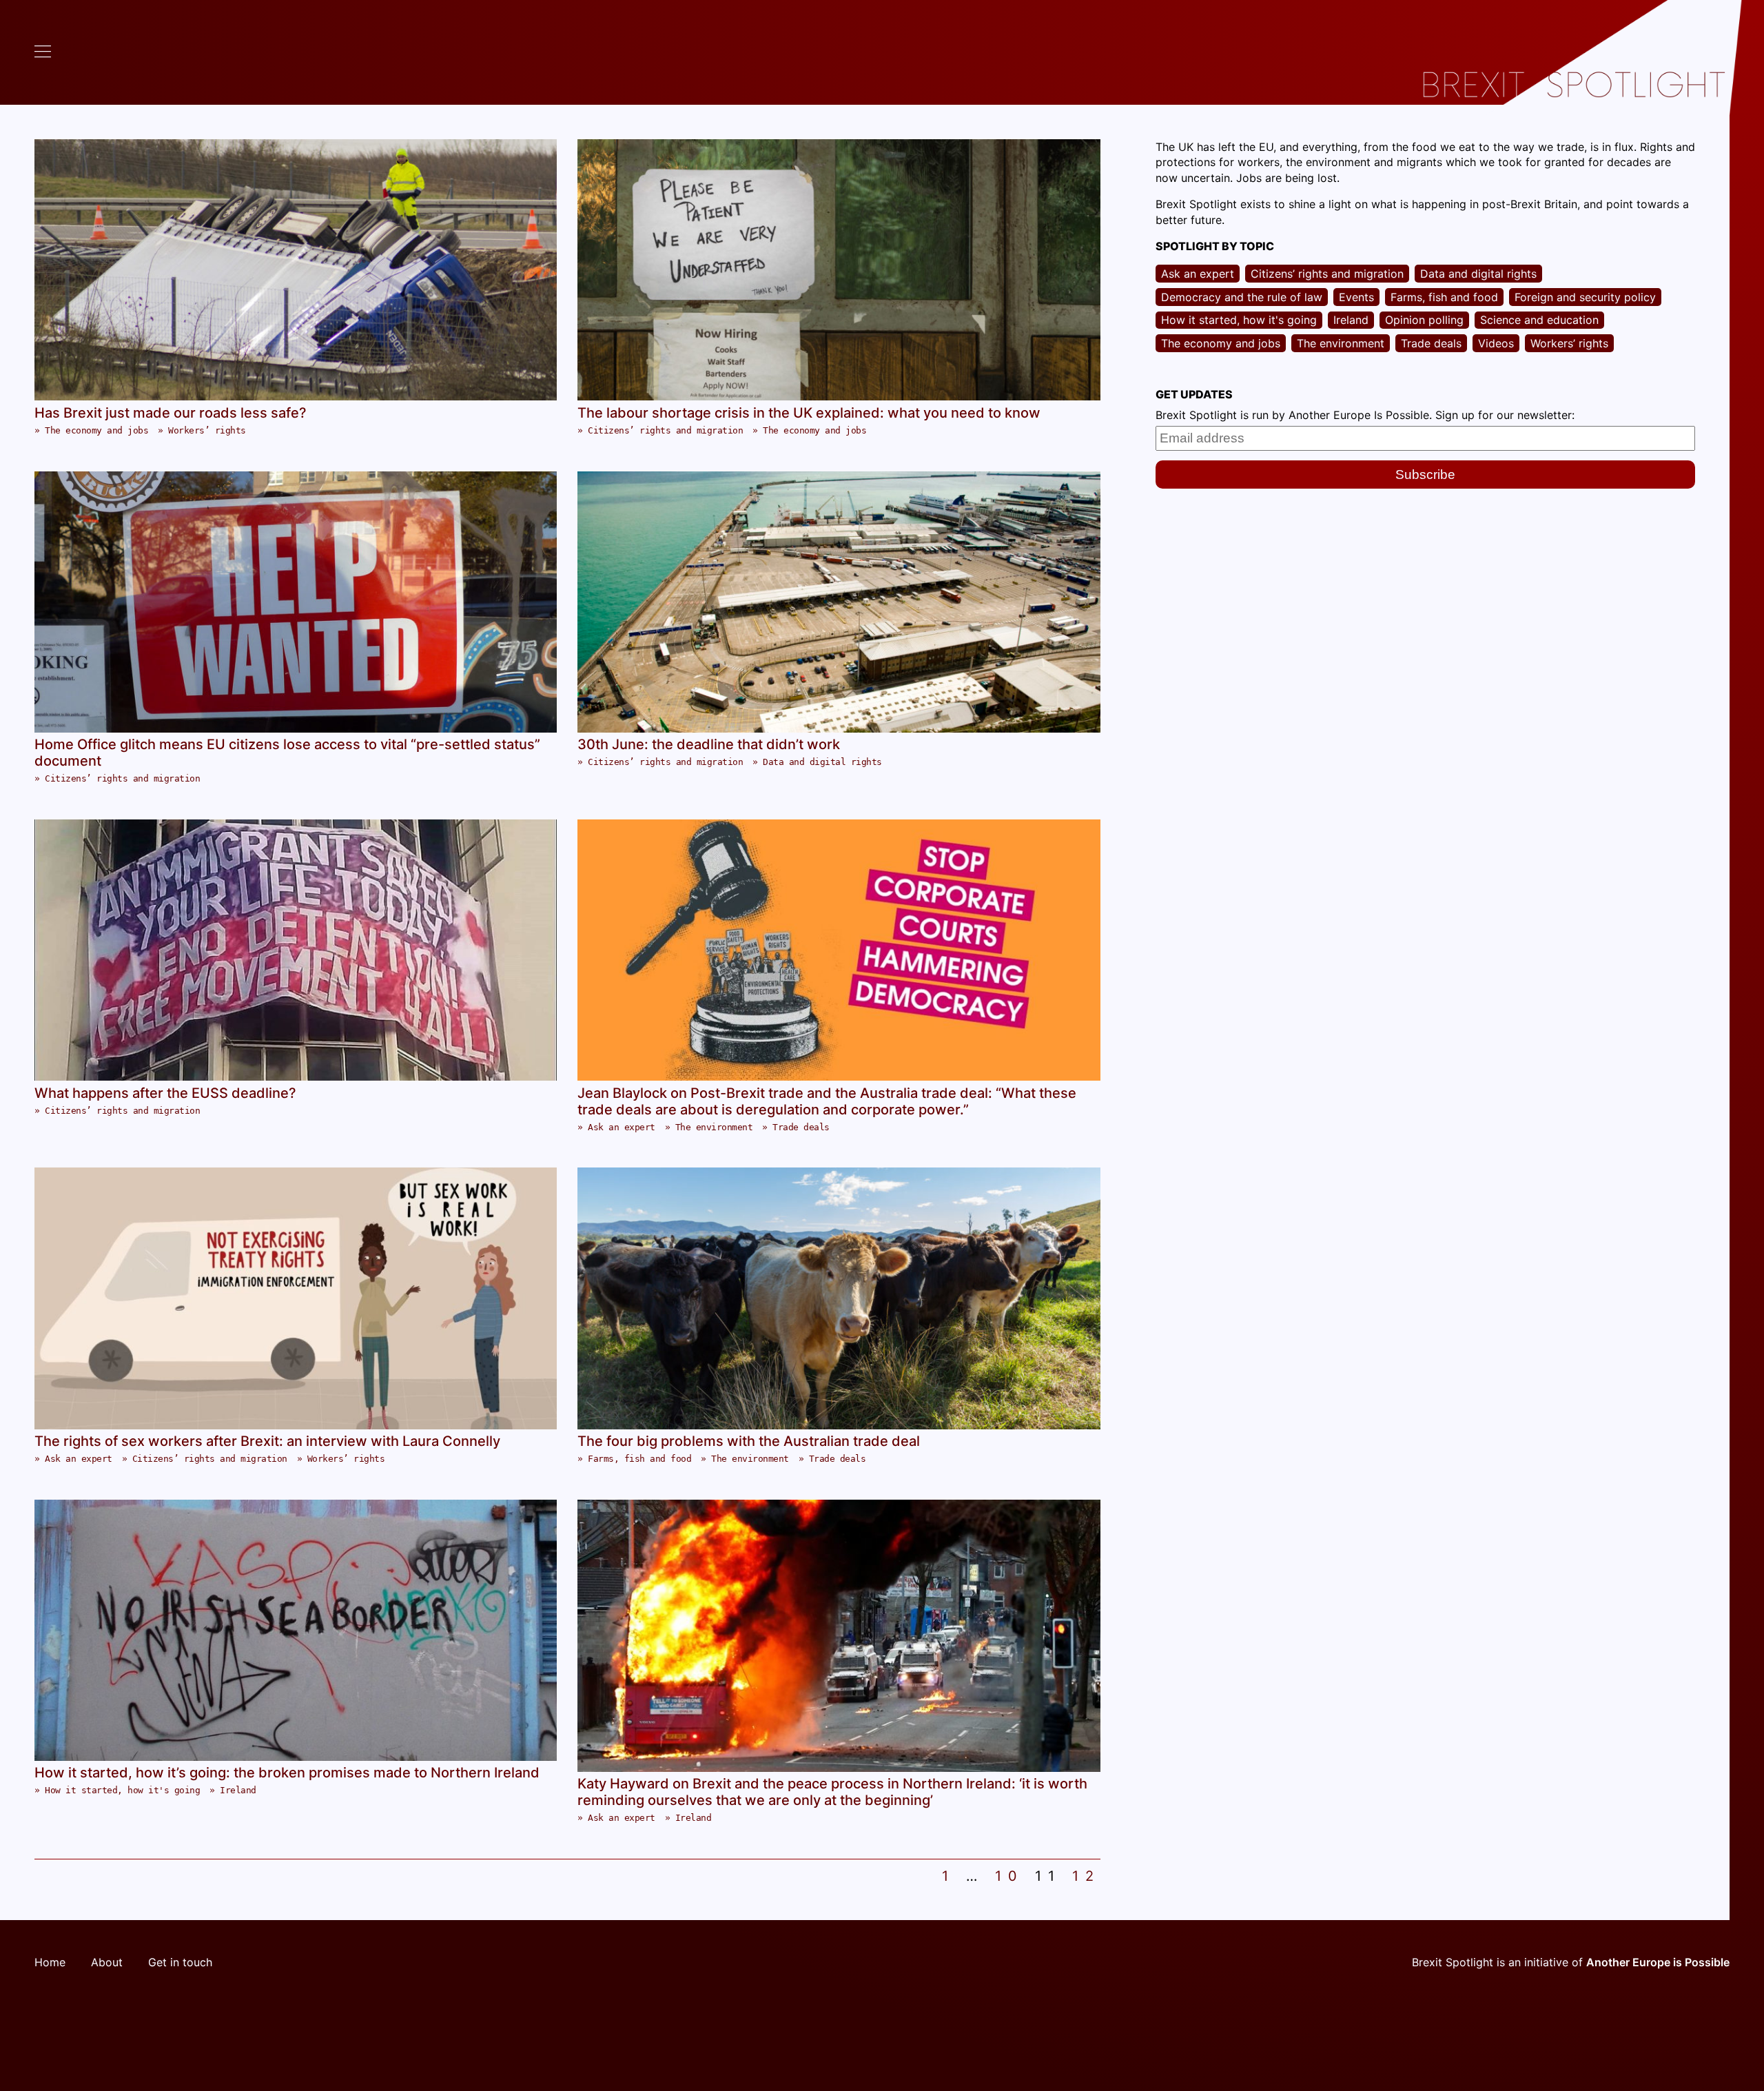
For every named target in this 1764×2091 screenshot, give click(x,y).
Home (50, 1962)
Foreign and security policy (1585, 297)
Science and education (1539, 320)
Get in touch (180, 1962)
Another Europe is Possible (1658, 1962)
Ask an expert (622, 1127)
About (107, 1962)
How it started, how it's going (122, 1790)
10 (1009, 1876)
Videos (1496, 343)
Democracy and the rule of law (1242, 297)
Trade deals (801, 1127)
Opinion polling (1424, 320)
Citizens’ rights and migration (665, 430)
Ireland (238, 1790)
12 (1086, 1876)
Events (1356, 297)
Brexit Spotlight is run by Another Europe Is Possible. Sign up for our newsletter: (1365, 415)
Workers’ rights (207, 430)
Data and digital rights (822, 762)
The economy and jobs (96, 430)
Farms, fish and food (639, 1459)
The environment (714, 1127)
